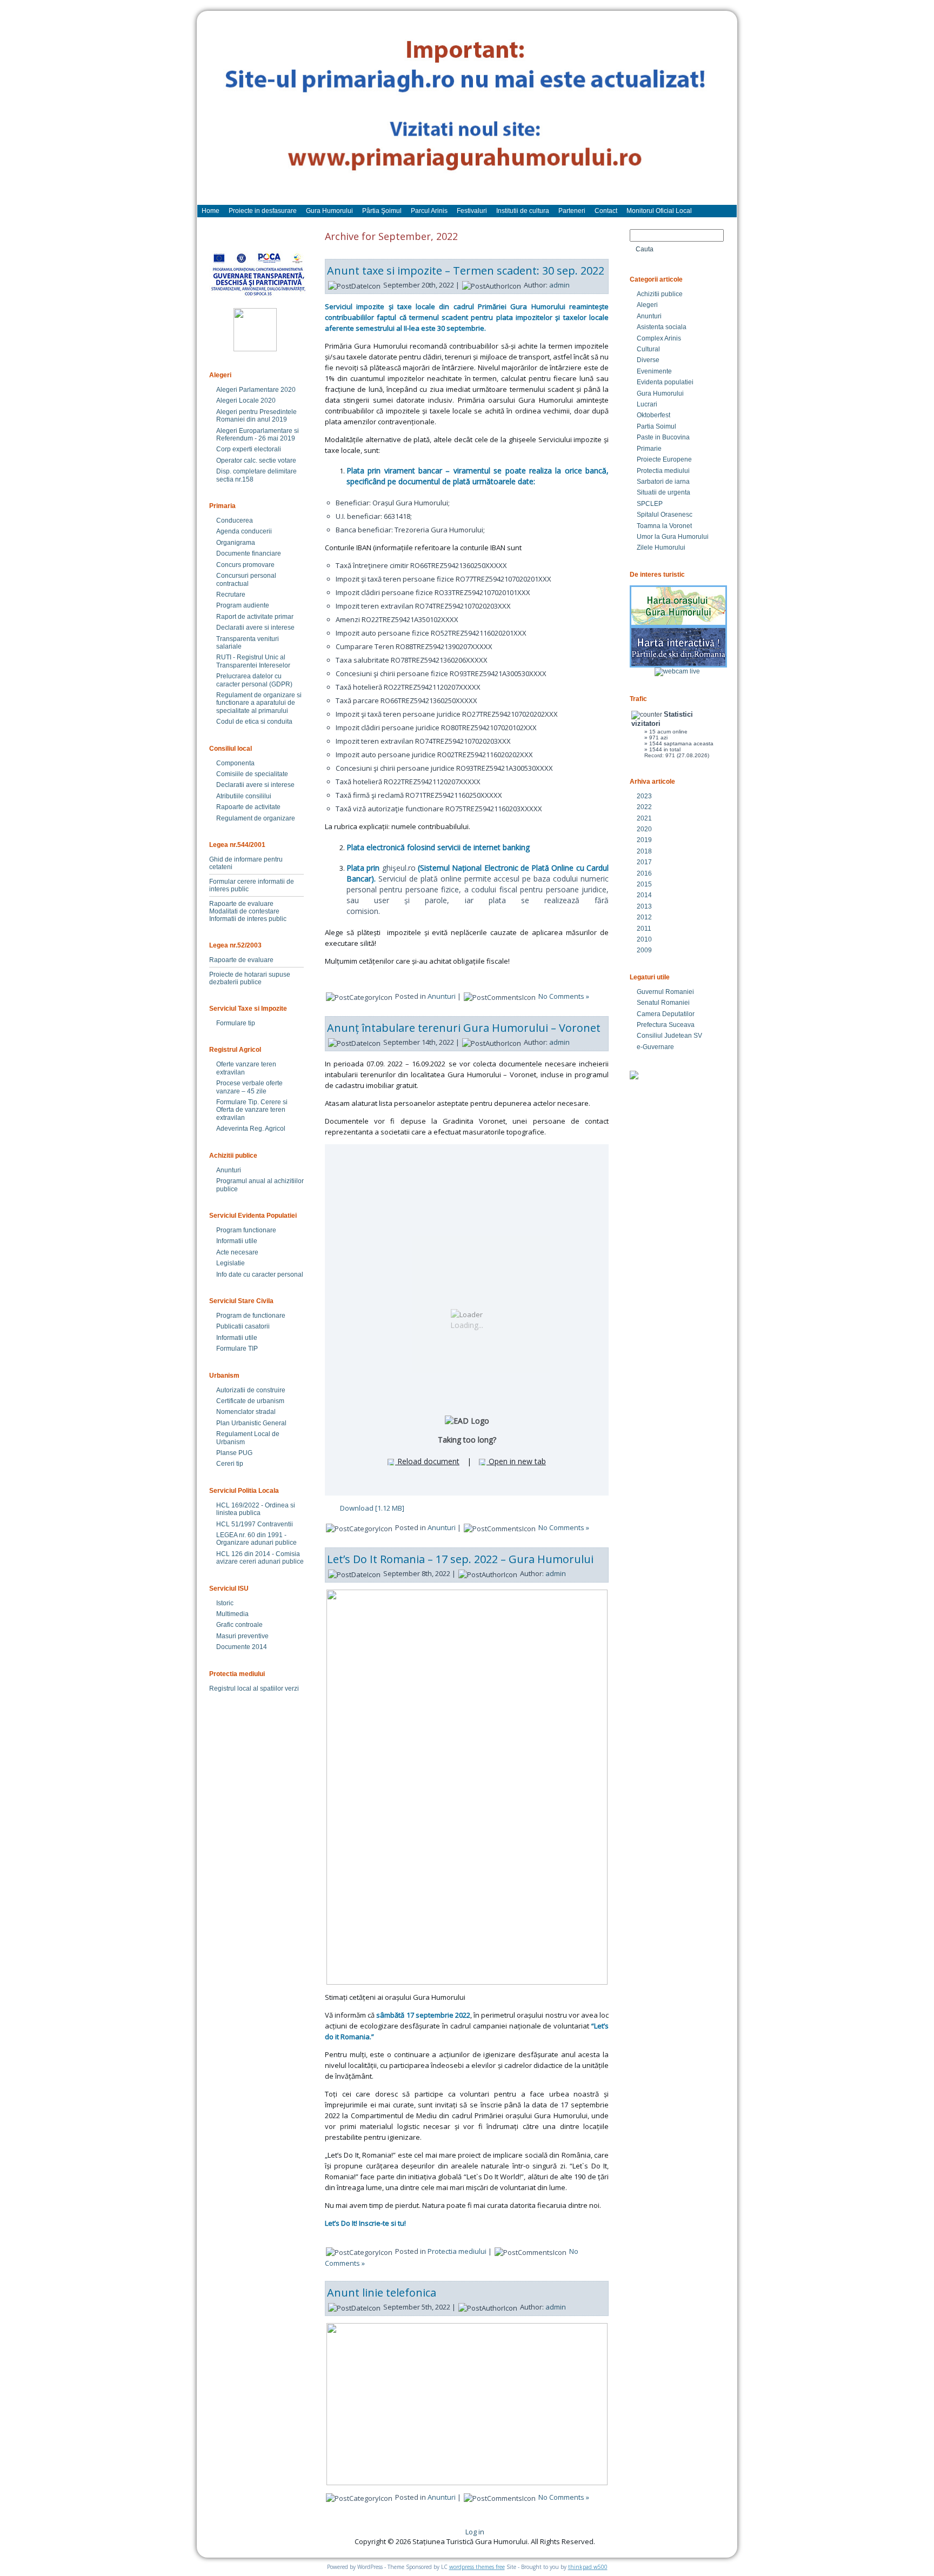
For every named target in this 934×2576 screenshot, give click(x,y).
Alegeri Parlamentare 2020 (256, 390)
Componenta (235, 763)
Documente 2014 (242, 1647)
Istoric (225, 1603)
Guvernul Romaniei (665, 992)
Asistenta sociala (662, 327)
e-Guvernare (655, 1047)
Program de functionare (251, 1316)
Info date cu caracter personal (260, 1274)
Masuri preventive (242, 1636)
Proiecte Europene (664, 459)
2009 (644, 950)
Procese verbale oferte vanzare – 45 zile (249, 1087)
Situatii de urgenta (663, 492)
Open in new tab (516, 1461)
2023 (644, 796)
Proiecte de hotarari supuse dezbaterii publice (250, 978)
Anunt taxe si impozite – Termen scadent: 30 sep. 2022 (466, 271)
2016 (644, 873)
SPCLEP (650, 504)
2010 (644, 939)
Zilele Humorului (661, 548)
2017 (644, 862)
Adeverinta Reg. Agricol (251, 1129)
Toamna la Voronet (664, 526)
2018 (644, 851)
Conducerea (235, 520)
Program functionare (246, 1230)
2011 (644, 929)
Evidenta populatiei (665, 382)
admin (559, 285)
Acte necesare (237, 1252)
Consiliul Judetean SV (669, 1036)
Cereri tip (230, 1464)
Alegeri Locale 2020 (246, 401)
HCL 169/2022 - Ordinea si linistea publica (256, 1509)
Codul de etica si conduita (254, 722)
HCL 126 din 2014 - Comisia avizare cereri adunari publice (260, 1558)
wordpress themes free (477, 2567)
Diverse (648, 360)
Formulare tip (236, 1023)
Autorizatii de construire (251, 1390)
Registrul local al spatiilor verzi (254, 1689)
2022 (644, 807)
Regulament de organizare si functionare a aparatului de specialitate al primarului (259, 703)
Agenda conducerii (244, 531)
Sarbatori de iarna (663, 482)
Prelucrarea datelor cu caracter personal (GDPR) (254, 680)
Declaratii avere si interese (255, 628)
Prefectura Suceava (666, 1025)
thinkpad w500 (588, 2567)
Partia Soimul (656, 426)
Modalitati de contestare (244, 911)
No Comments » (564, 996)
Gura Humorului (660, 393)
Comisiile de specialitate (252, 774)
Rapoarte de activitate (248, 807)
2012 (644, 917)
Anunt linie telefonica (382, 2293)
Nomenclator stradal (246, 1412)
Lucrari (647, 404)
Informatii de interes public (248, 919)
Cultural (648, 349)
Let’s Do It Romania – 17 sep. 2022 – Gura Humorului (460, 1559)
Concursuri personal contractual (246, 579)
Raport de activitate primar (255, 617)
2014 (644, 895)
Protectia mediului (457, 2251)
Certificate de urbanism (250, 1401)
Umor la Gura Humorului (673, 537)
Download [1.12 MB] (372, 1508)
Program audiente (243, 605)
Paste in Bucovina (663, 437)
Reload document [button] (427, 1461)
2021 (644, 818)
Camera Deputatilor (666, 1014)
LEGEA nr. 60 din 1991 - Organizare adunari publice (256, 1539)
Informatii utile (237, 1241)
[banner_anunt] (467, 113)
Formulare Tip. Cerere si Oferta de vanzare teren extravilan (252, 1110)
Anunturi (229, 1170)
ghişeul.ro (399, 868)
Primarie (649, 449)
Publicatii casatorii (243, 1326)
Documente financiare (249, 553)
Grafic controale (239, 1625)
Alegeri (647, 305)
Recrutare (231, 595)
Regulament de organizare (256, 818)
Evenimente (654, 371)
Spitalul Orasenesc (665, 515)
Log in (475, 2532)
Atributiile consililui (244, 796)
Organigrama (236, 543)
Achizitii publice (660, 294)
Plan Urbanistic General (251, 1423)
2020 (644, 829)
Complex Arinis (659, 338)
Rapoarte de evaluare (241, 904)
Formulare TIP (237, 1349)
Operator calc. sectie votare (256, 461)
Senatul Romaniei (663, 1003)
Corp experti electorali (249, 449)
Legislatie (231, 1263)
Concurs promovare (245, 565)
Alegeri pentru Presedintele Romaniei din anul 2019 (256, 416)
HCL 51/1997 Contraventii (255, 1524)
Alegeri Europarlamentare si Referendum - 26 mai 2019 (258, 435)
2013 (644, 906)
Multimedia (232, 1614)
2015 (644, 884)
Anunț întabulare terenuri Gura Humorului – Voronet (464, 1028)
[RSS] (215, 2535)
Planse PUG (234, 1453)
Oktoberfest (653, 415)
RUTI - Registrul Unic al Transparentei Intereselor (253, 661)
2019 (644, 840)
